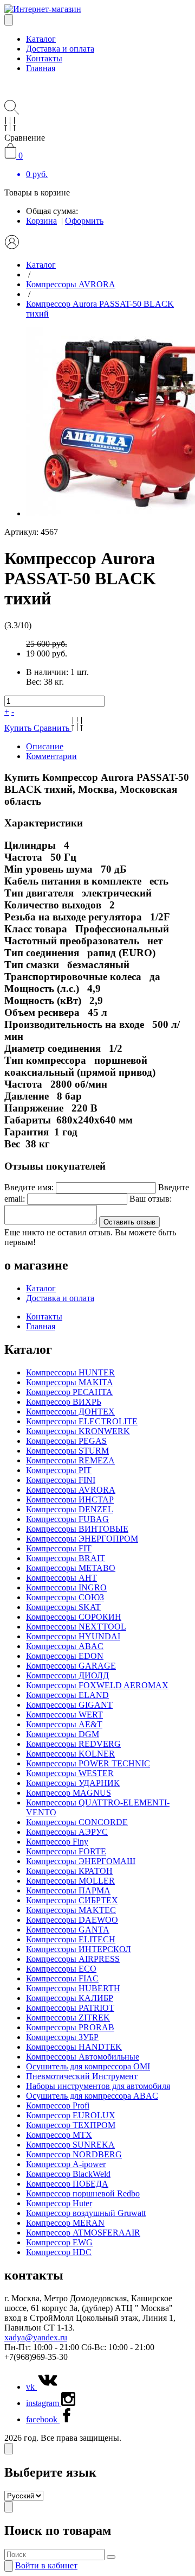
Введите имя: (29, 1187)
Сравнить (53, 728)
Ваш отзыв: (151, 1199)
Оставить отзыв (129, 1222)
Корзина (41, 221)
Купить (19, 728)
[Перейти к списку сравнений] (10, 128)
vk (31, 2387)
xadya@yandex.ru (36, 2337)
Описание (45, 746)
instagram (44, 2403)
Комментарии (51, 756)
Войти (46, 2565)
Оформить (84, 221)
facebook (43, 2419)
